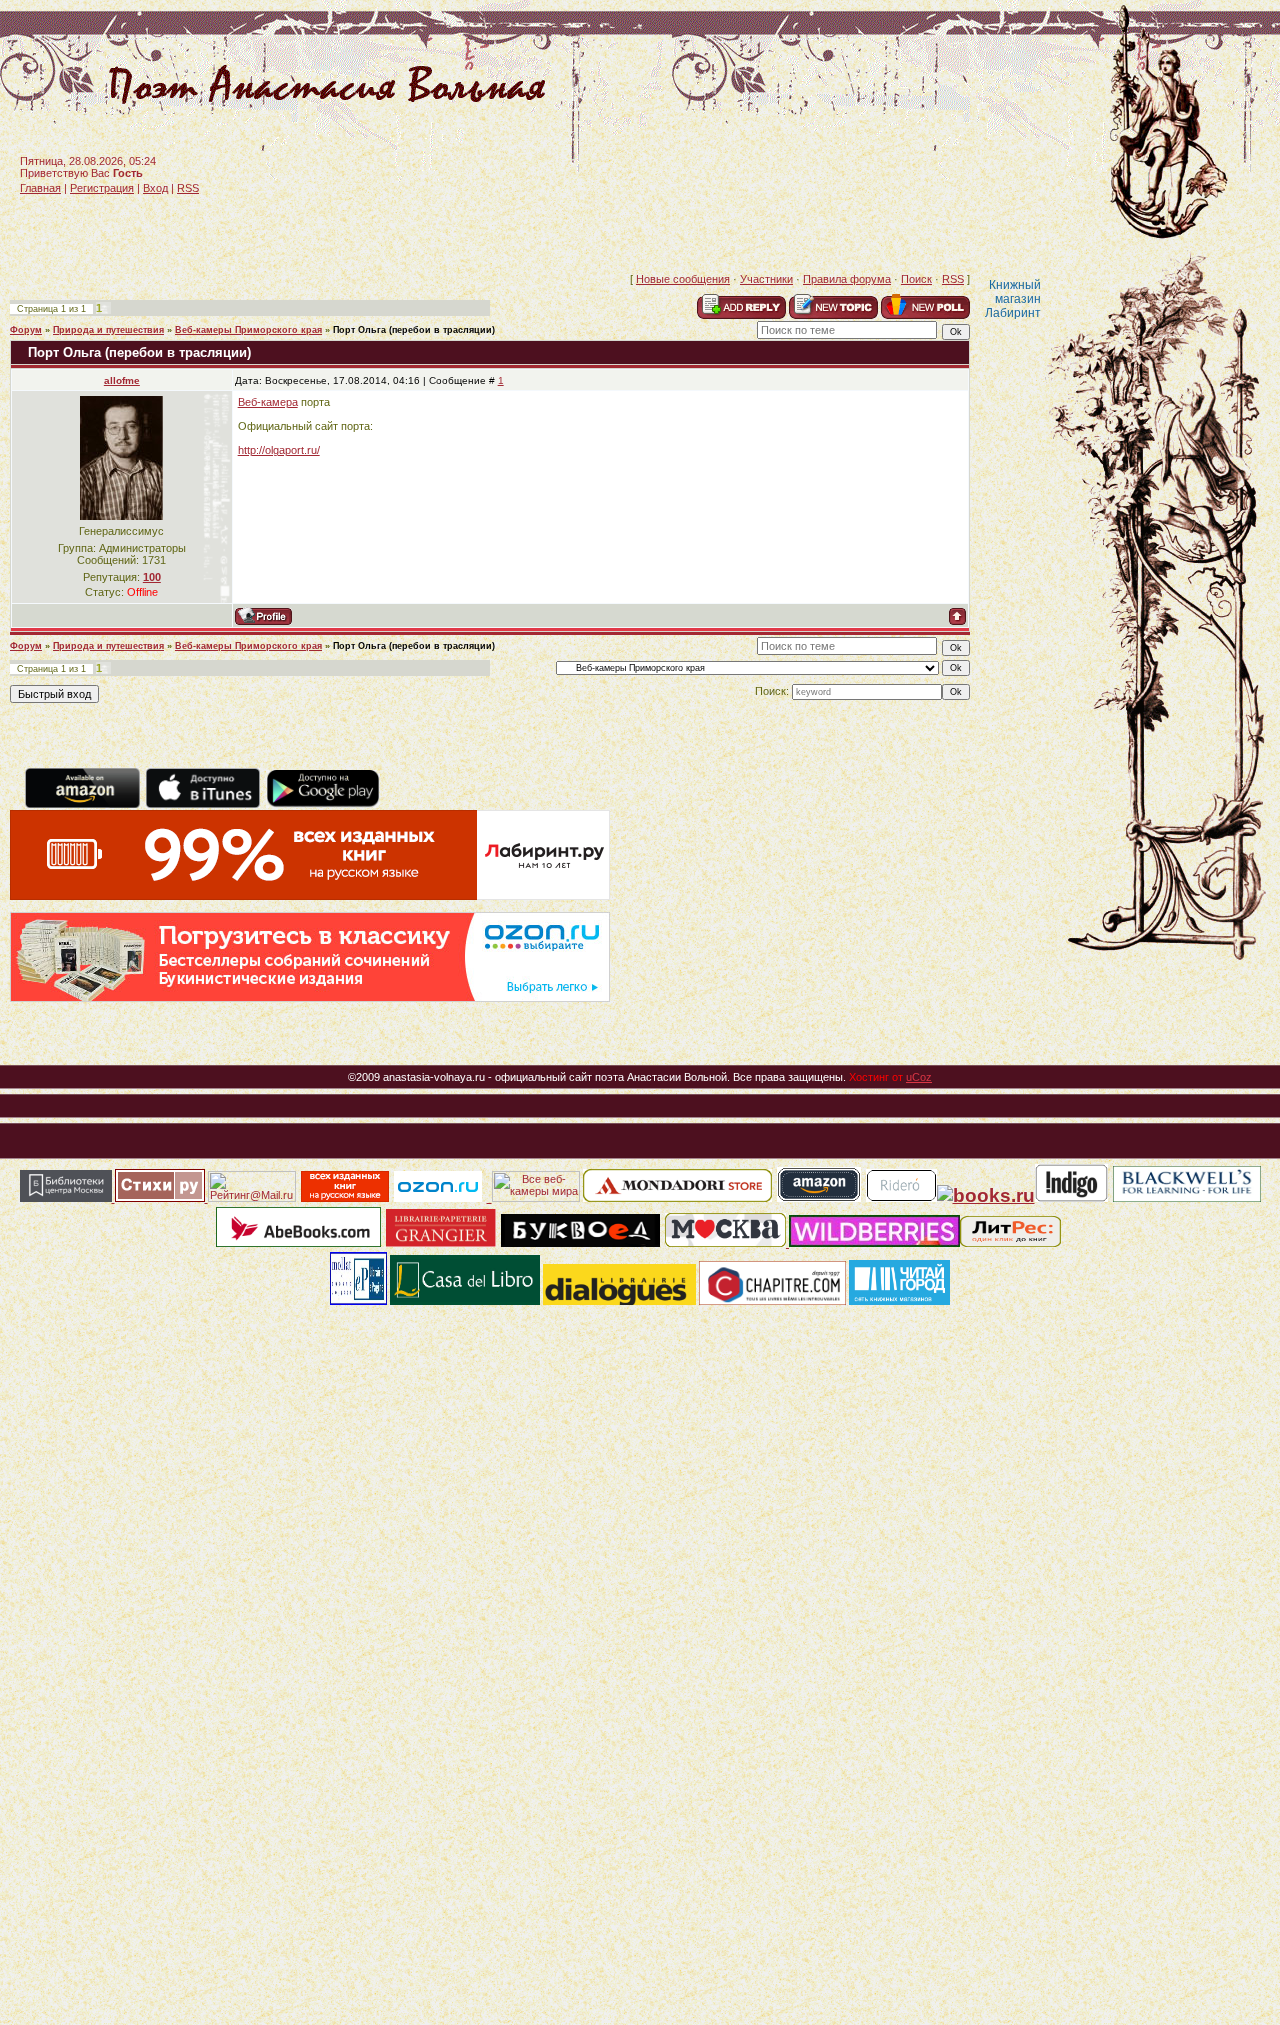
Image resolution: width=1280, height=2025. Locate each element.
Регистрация (102, 188)
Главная (40, 188)
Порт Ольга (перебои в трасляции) (414, 330)
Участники (766, 279)
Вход (155, 188)
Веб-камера (268, 402)
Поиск (916, 279)
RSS (188, 188)
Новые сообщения (683, 279)
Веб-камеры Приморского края (248, 330)
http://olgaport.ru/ (279, 450)
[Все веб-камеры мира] (536, 1198)
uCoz (919, 1077)
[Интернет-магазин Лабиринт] (310, 896)
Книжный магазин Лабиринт (1013, 299)
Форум (26, 330)
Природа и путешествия (108, 330)
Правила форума (847, 279)
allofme (122, 380)
